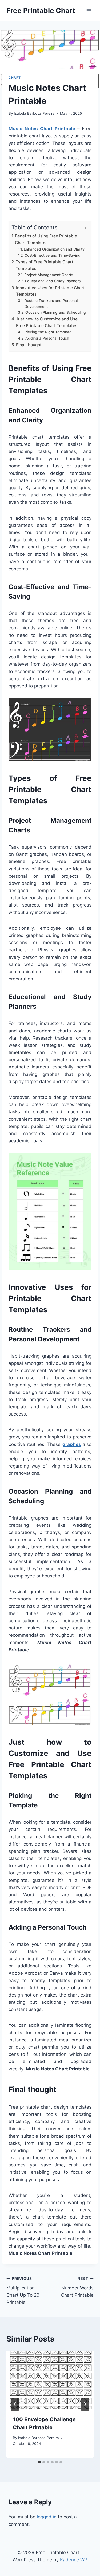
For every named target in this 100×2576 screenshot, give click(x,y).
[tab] (39, 2462)
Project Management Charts (49, 275)
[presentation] (50, 2380)
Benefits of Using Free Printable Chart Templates (46, 239)
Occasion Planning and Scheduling (56, 312)
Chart (15, 77)
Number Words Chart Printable (77, 2287)
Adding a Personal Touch (47, 338)
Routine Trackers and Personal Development (51, 304)
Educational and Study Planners (53, 281)
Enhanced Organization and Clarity (54, 249)
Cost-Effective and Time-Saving (53, 255)
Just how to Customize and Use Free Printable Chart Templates (47, 322)
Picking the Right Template (48, 332)
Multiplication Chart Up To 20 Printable (23, 2291)
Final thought (29, 345)
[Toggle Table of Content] (80, 228)
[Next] (85, 2404)
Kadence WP (74, 2560)
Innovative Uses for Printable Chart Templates (50, 291)
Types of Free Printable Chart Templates (45, 265)
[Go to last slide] (15, 2404)
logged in (47, 2517)
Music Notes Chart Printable (42, 129)
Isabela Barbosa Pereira (34, 113)
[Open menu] (89, 11)
